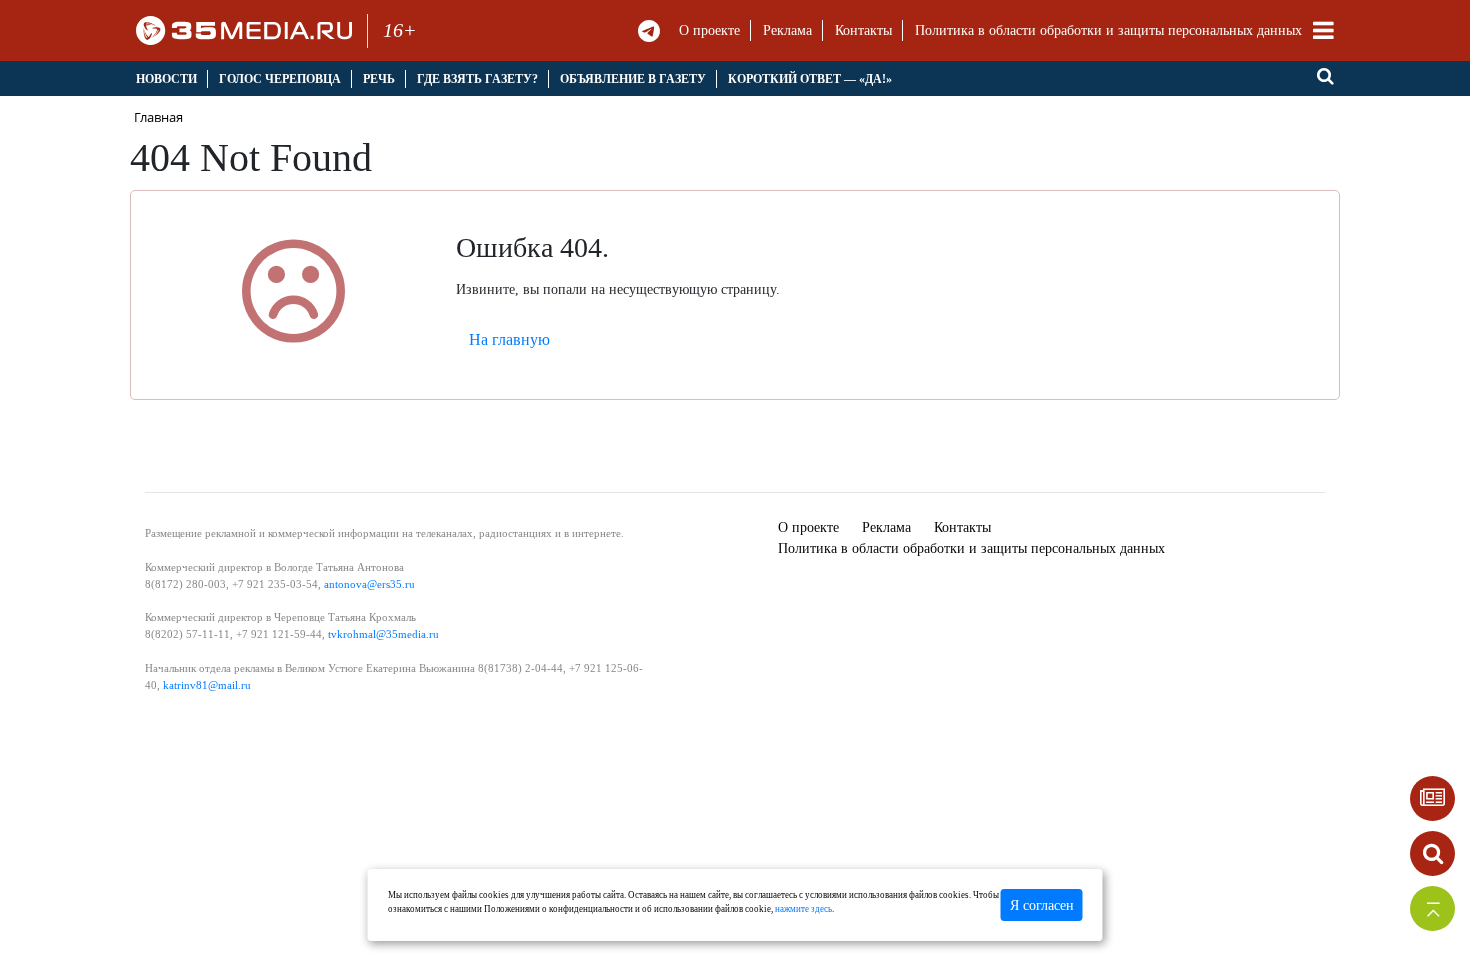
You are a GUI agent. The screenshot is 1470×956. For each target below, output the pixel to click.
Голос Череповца (280, 79)
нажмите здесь (803, 909)
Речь (379, 79)
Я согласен (1042, 905)
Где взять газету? (477, 79)
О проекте (709, 30)
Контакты (863, 30)
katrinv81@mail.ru (207, 685)
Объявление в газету (633, 79)
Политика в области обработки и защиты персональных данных (1108, 30)
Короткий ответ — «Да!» (810, 79)
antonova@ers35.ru (369, 584)
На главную (509, 339)
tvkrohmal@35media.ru (383, 634)
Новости (166, 79)
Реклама (787, 30)
